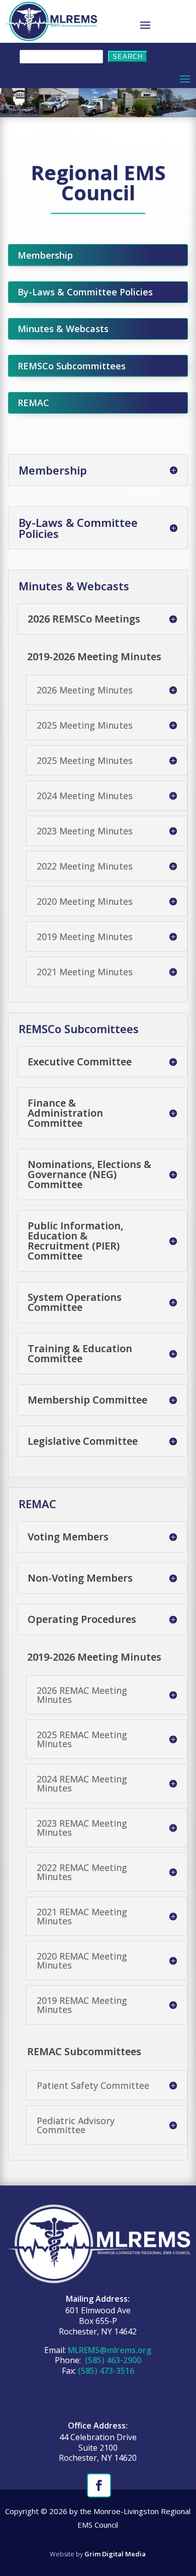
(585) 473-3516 (106, 2371)
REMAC (33, 403)
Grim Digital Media (115, 2554)
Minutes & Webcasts (63, 329)
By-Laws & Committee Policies (85, 292)
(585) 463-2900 (112, 2360)
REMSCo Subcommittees (72, 366)
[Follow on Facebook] (98, 2484)
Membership (45, 255)
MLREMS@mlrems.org (110, 2350)
